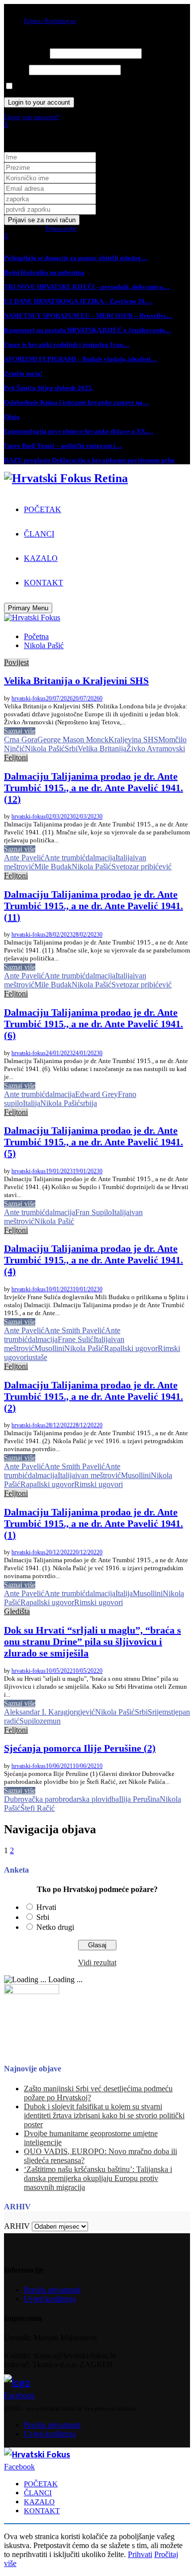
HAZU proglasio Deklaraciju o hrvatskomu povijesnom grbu (89, 460)
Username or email (26, 54)
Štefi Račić (38, 1808)
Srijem (158, 1712)
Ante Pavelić (24, 858)
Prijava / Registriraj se (50, 21)
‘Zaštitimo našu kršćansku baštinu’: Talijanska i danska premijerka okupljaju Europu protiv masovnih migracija (98, 2178)
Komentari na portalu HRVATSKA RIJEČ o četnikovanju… (88, 330)
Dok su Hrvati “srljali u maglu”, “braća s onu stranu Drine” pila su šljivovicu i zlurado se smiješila (93, 1641)
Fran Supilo (94, 1212)
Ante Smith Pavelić (75, 1330)
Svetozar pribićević (142, 867)
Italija (124, 858)
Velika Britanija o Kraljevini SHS (76, 680)
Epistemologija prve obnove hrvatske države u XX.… (79, 431)
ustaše (38, 1357)
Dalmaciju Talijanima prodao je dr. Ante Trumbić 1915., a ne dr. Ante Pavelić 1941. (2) (94, 1396)
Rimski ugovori (98, 1484)
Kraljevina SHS (133, 740)
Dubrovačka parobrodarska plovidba (61, 1799)
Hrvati (46, 1907)
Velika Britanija (102, 748)
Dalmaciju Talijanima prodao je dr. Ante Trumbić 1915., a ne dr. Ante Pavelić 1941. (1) (94, 1523)
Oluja (12, 417)
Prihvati (140, 2554)
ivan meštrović (98, 1475)
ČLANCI (39, 534)
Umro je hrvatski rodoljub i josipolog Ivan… (67, 344)
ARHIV (17, 2226)
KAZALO (41, 558)
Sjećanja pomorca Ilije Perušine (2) (80, 1748)
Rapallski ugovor (131, 1348)
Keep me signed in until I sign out (54, 87)
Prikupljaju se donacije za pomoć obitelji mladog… (76, 258)
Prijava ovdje (61, 229)
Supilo (30, 1721)
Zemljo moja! (23, 373)
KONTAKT (44, 583)
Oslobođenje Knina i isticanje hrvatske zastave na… (77, 402)
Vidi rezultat (97, 1963)
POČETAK (43, 509)
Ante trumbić (65, 858)
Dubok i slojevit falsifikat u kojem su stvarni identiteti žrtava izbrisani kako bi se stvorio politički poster (104, 2115)
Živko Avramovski (156, 748)
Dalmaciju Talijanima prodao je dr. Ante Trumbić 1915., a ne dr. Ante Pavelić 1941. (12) (94, 788)
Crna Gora (21, 740)
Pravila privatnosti (52, 2290)
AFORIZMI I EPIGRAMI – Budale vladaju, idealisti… (81, 359)
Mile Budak (53, 867)
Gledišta (17, 1611)
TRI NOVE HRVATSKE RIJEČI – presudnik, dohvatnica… (87, 287)
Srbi (71, 748)
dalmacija (100, 858)
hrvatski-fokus (29, 698)
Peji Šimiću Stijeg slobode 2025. (48, 388)
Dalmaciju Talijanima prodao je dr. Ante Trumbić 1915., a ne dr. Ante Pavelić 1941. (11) (94, 906)
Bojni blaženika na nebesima (44, 272)
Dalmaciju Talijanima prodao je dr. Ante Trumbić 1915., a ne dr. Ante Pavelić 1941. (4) (94, 1260)
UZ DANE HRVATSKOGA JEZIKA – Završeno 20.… (78, 301)
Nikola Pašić (45, 748)
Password (16, 70)
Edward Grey (97, 1094)
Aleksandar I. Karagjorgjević (49, 1712)
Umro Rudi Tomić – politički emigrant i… (63, 446)
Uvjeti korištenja (50, 2299)
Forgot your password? (32, 117)
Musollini (49, 1348)
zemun (50, 1721)
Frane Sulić (76, 1339)
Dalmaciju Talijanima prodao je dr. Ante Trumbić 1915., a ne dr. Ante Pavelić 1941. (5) (94, 1142)
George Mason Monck (73, 740)
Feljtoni (16, 757)
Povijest (16, 662)
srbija (89, 1103)
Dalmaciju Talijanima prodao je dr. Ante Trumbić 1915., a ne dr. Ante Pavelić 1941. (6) (94, 1024)
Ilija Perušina (139, 1799)
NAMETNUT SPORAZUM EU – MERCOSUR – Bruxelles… (88, 316)
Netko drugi (55, 1927)
